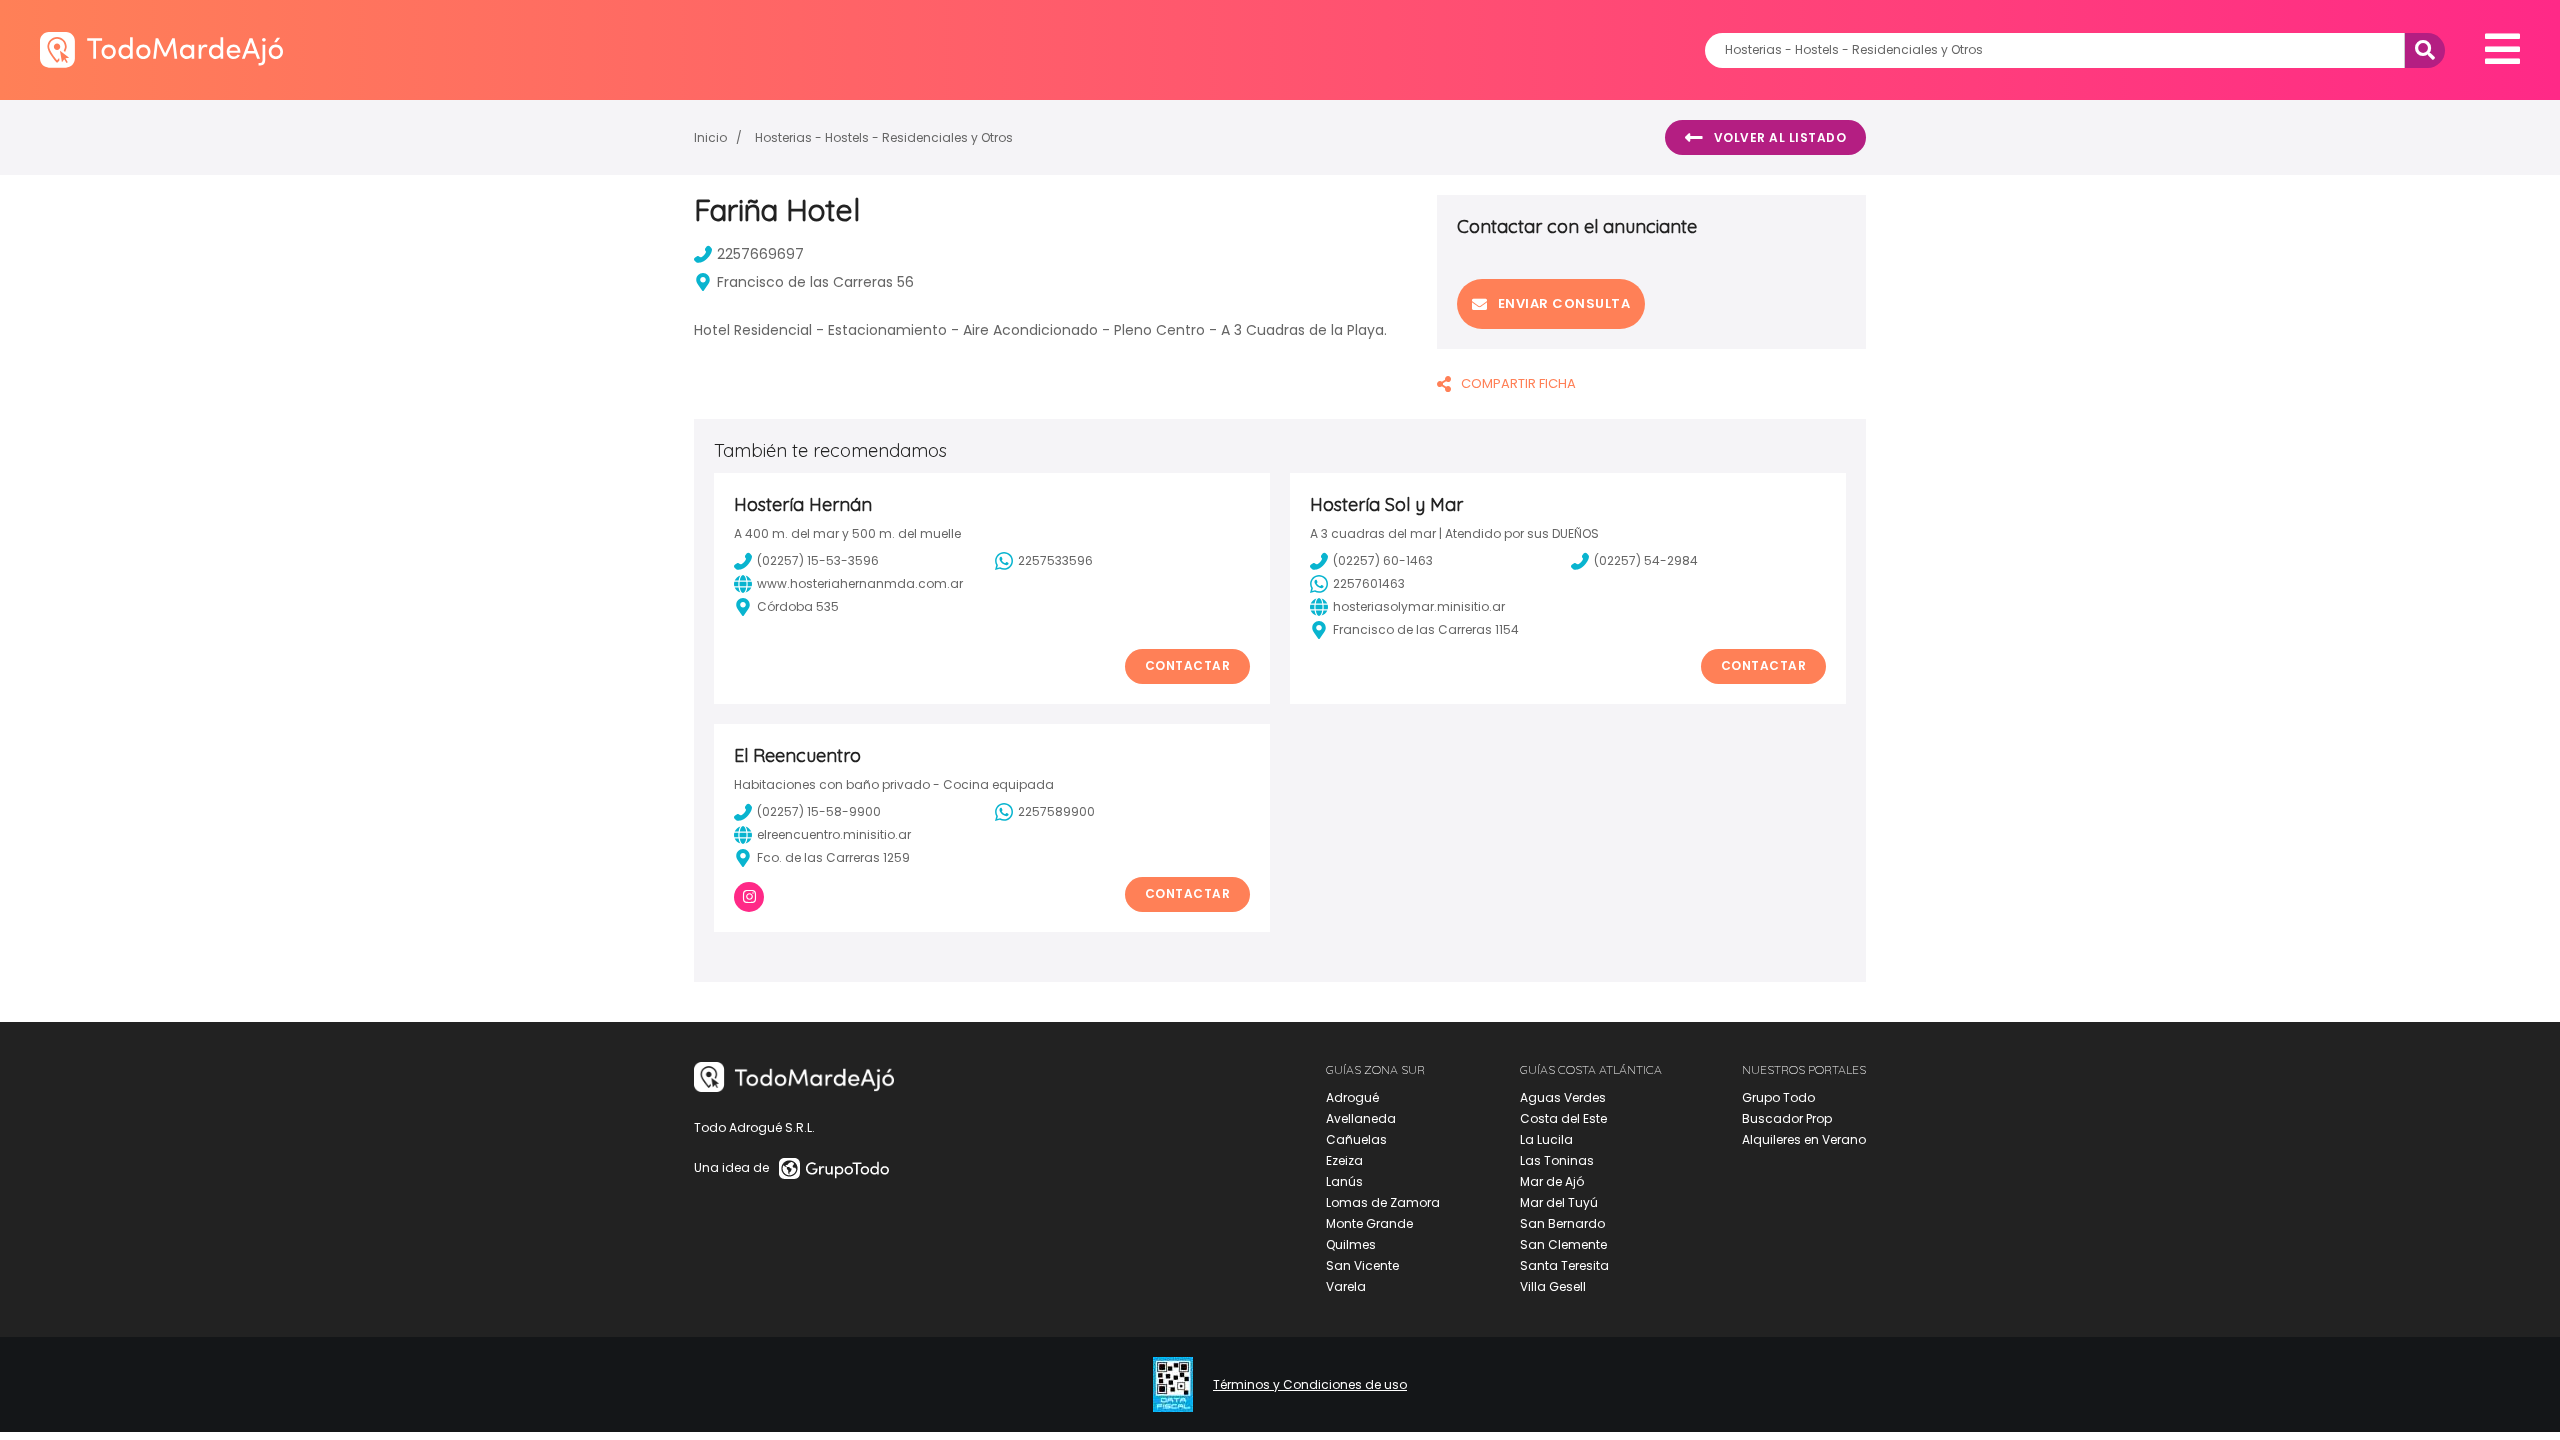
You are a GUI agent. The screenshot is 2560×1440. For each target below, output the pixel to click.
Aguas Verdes (1563, 1097)
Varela (1346, 1286)
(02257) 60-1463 (1383, 560)
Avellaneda (1361, 1118)
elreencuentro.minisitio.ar (834, 834)
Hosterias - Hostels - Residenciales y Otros (884, 137)
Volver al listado (1780, 137)
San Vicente (1362, 1265)
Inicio (710, 137)
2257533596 (1055, 560)
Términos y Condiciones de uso (1310, 1385)
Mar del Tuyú (1559, 1202)
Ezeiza (1344, 1160)
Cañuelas (1356, 1139)
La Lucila (1546, 1139)
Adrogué (1352, 1097)
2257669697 (760, 254)
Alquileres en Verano (1804, 1139)
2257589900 (1056, 811)
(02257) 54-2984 (1646, 560)
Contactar (1188, 665)
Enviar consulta (1564, 303)
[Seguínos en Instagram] (749, 897)
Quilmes (1351, 1244)
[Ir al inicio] (161, 49)
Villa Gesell (1553, 1286)
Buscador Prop (1787, 1118)
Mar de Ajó (1552, 1181)
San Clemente (1563, 1244)
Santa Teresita (1564, 1265)
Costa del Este (1563, 1118)
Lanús (1344, 1181)
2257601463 (1369, 583)
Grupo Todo (1778, 1097)
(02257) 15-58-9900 (819, 811)
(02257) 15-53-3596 (818, 560)
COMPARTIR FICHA (1518, 383)
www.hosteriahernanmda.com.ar (860, 583)
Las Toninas (1557, 1160)
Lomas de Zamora (1383, 1202)
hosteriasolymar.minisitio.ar (1419, 606)
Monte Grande (1369, 1223)
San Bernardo (1562, 1223)
